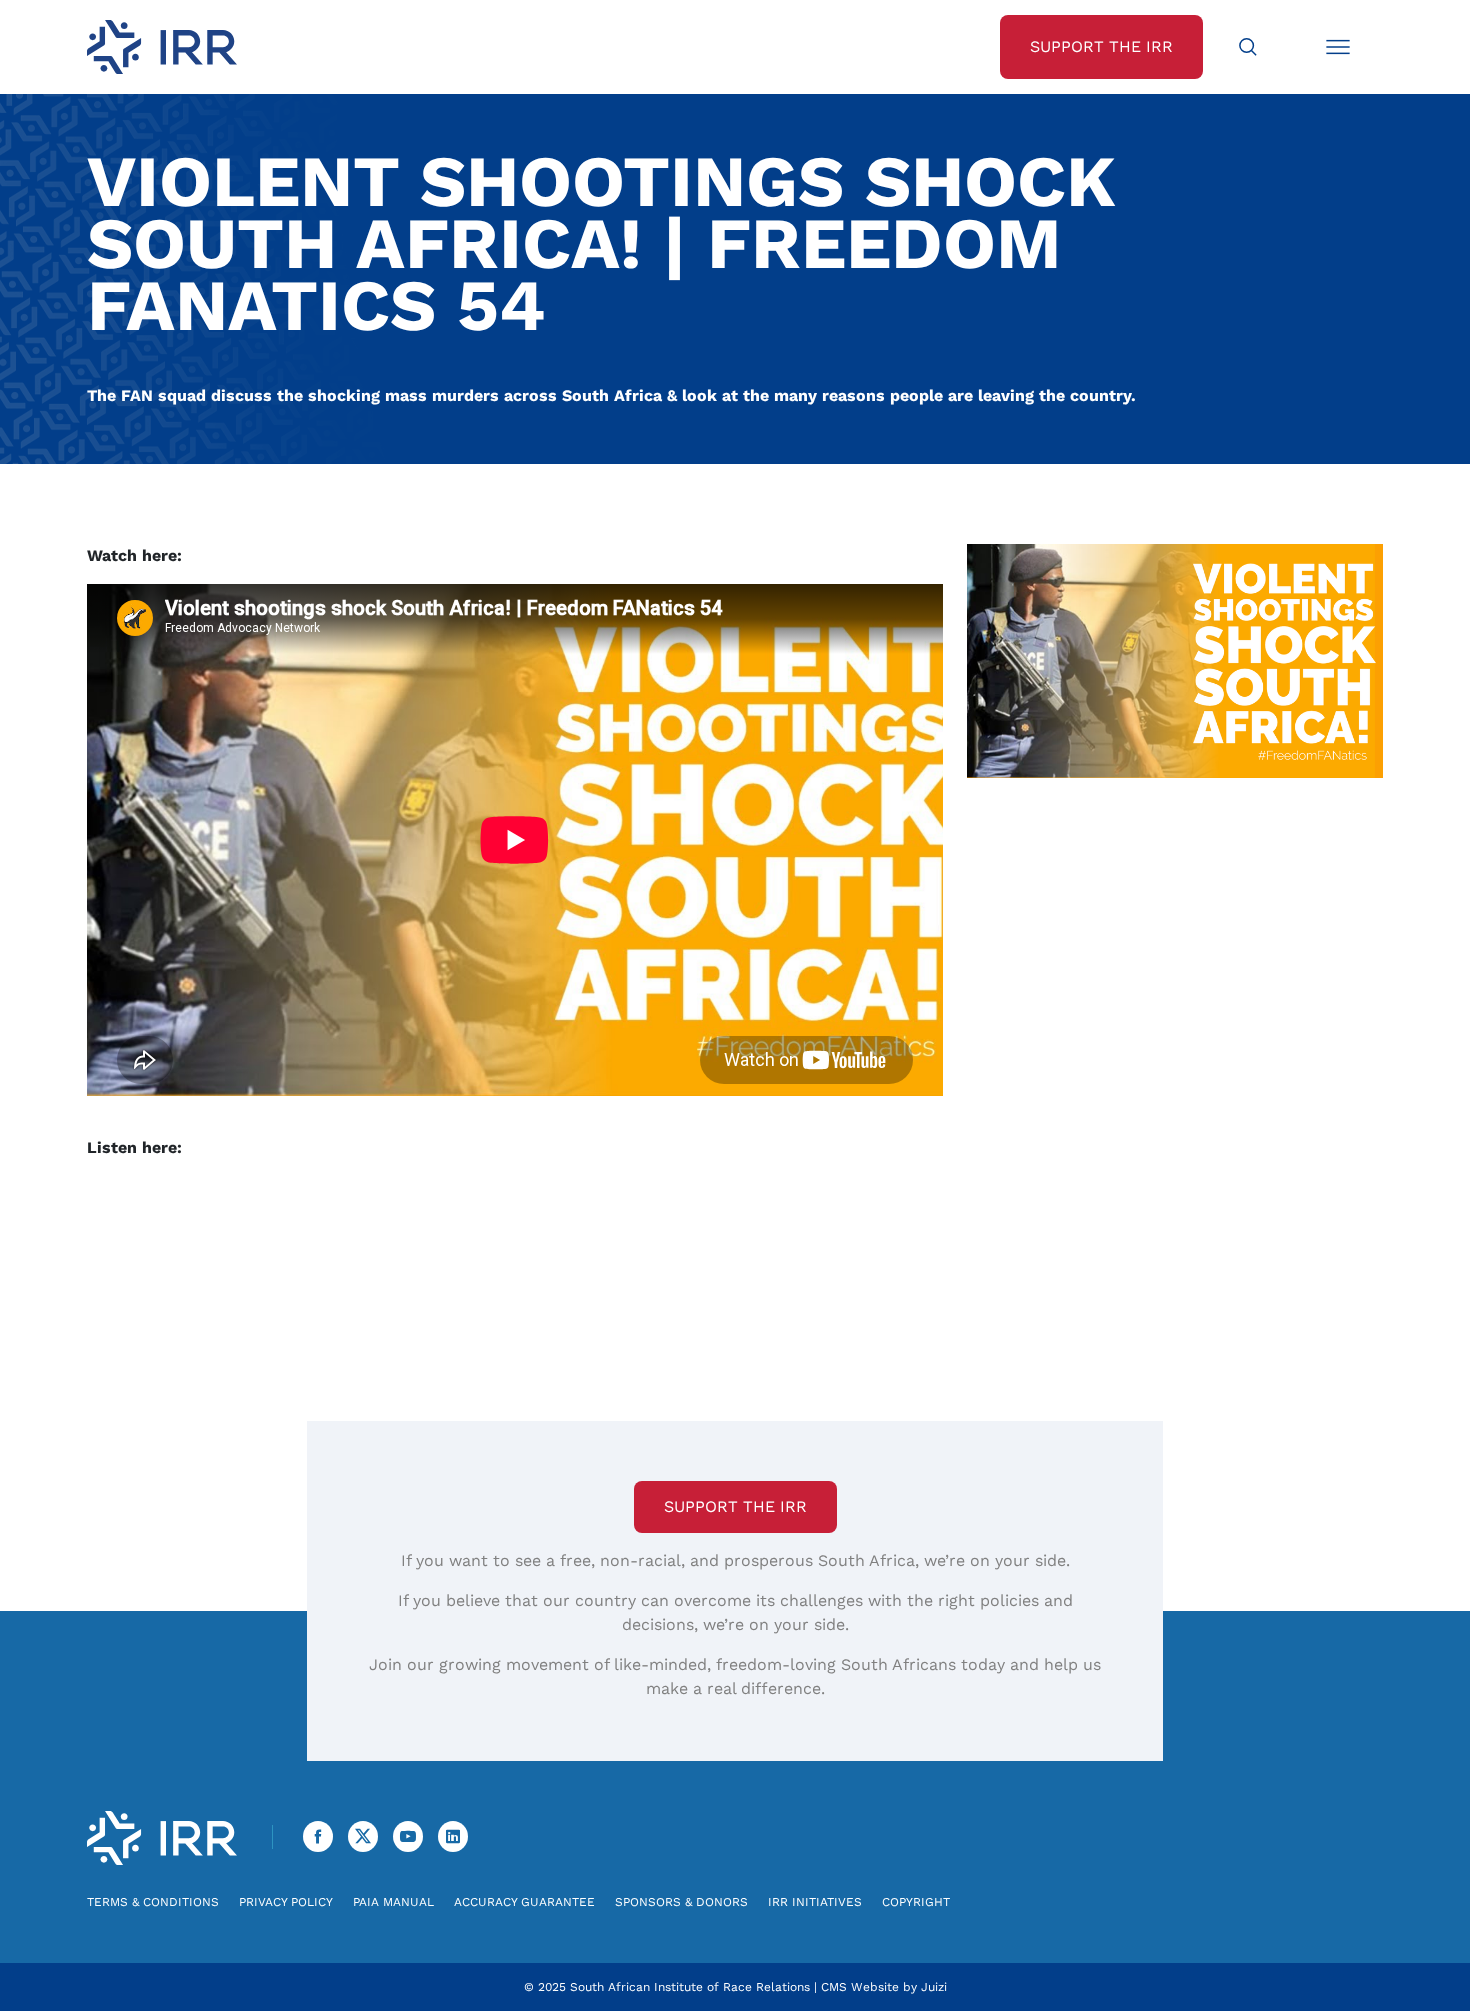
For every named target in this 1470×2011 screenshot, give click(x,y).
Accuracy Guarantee (524, 1902)
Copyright (916, 1902)
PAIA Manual (393, 1902)
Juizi (934, 1987)
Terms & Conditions (153, 1902)
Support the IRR (735, 1506)
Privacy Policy (286, 1902)
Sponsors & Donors (681, 1902)
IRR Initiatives (815, 1902)
